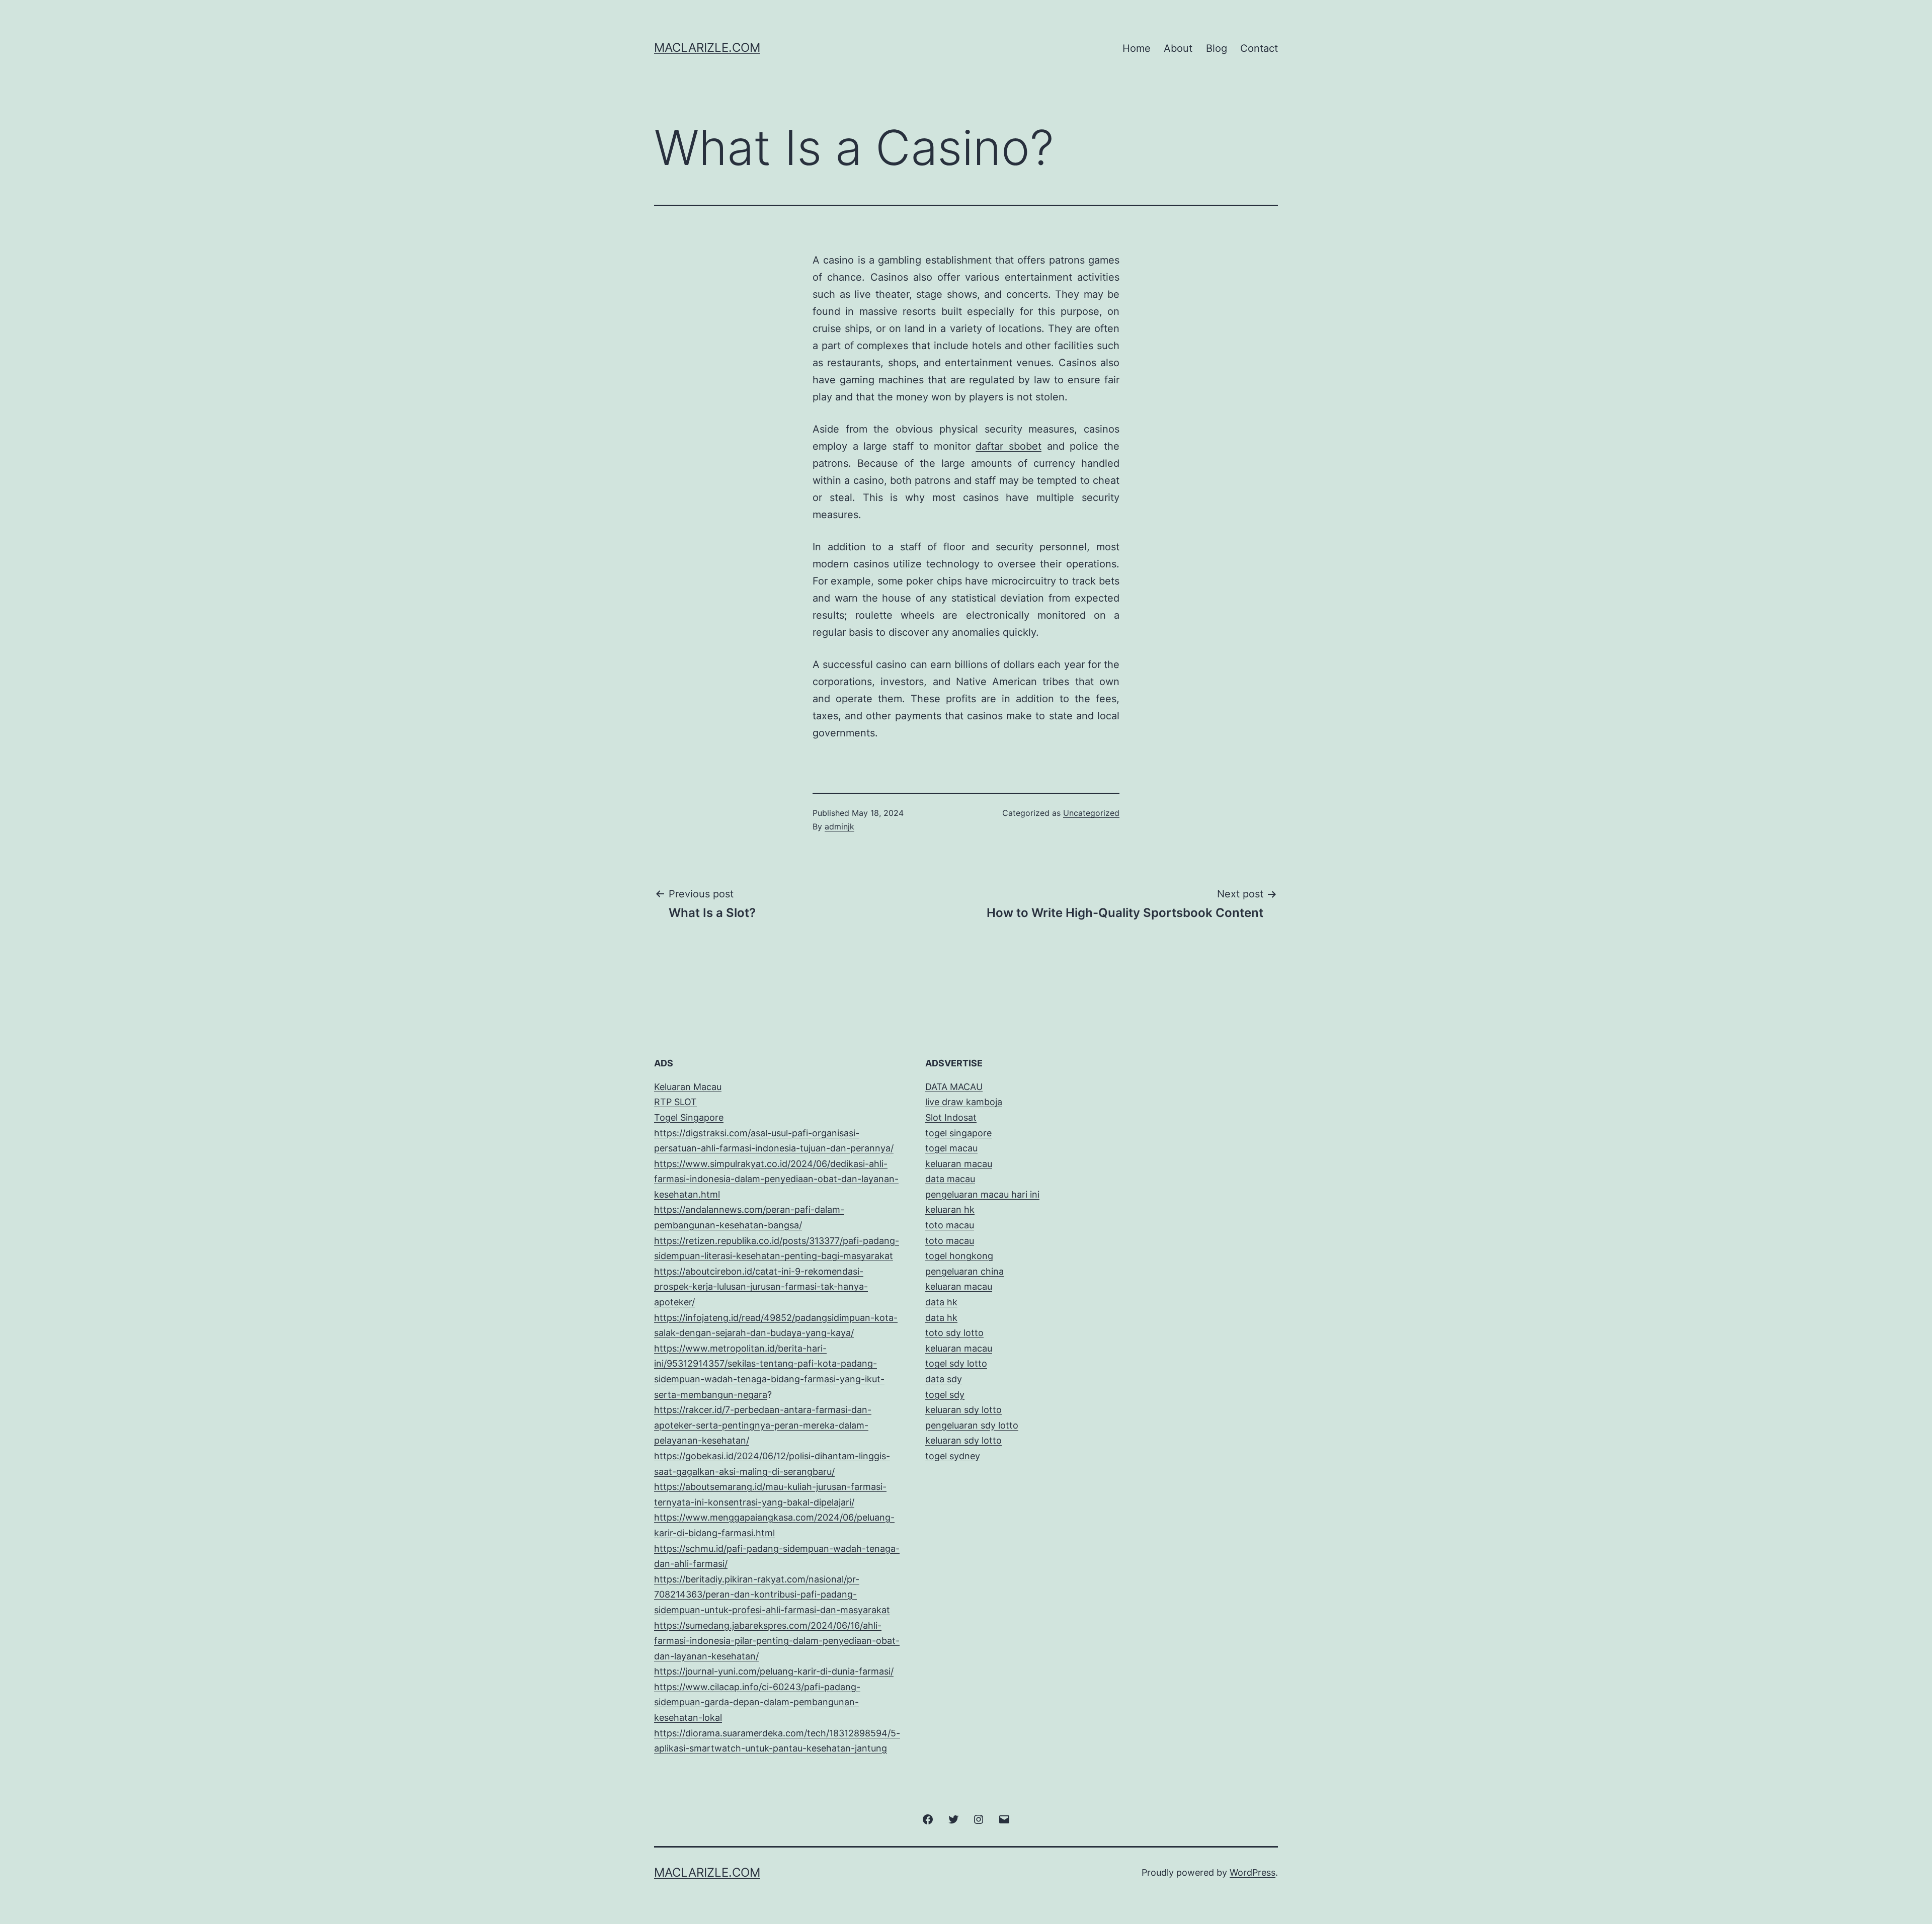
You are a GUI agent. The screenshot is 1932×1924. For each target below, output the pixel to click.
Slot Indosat (951, 1117)
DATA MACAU (954, 1087)
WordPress (1253, 1872)
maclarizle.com (707, 48)
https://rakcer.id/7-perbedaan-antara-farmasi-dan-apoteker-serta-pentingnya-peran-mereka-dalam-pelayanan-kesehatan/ (763, 1425)
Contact (1259, 48)
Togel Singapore (689, 1117)
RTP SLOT (675, 1102)
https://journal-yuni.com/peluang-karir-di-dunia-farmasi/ (774, 1671)
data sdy (944, 1379)
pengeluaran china (964, 1271)
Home (1137, 48)
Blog (1217, 48)
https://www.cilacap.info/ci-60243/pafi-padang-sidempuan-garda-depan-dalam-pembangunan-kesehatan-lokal (757, 1702)
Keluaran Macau (688, 1087)
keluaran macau (959, 1348)
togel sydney (953, 1456)
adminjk (839, 826)
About (1178, 48)
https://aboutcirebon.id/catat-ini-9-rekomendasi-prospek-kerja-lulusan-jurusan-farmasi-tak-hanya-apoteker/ (761, 1287)
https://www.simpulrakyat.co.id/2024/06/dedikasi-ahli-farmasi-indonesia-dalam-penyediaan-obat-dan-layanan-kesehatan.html (776, 1179)
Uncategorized (1091, 813)
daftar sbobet (1009, 446)
